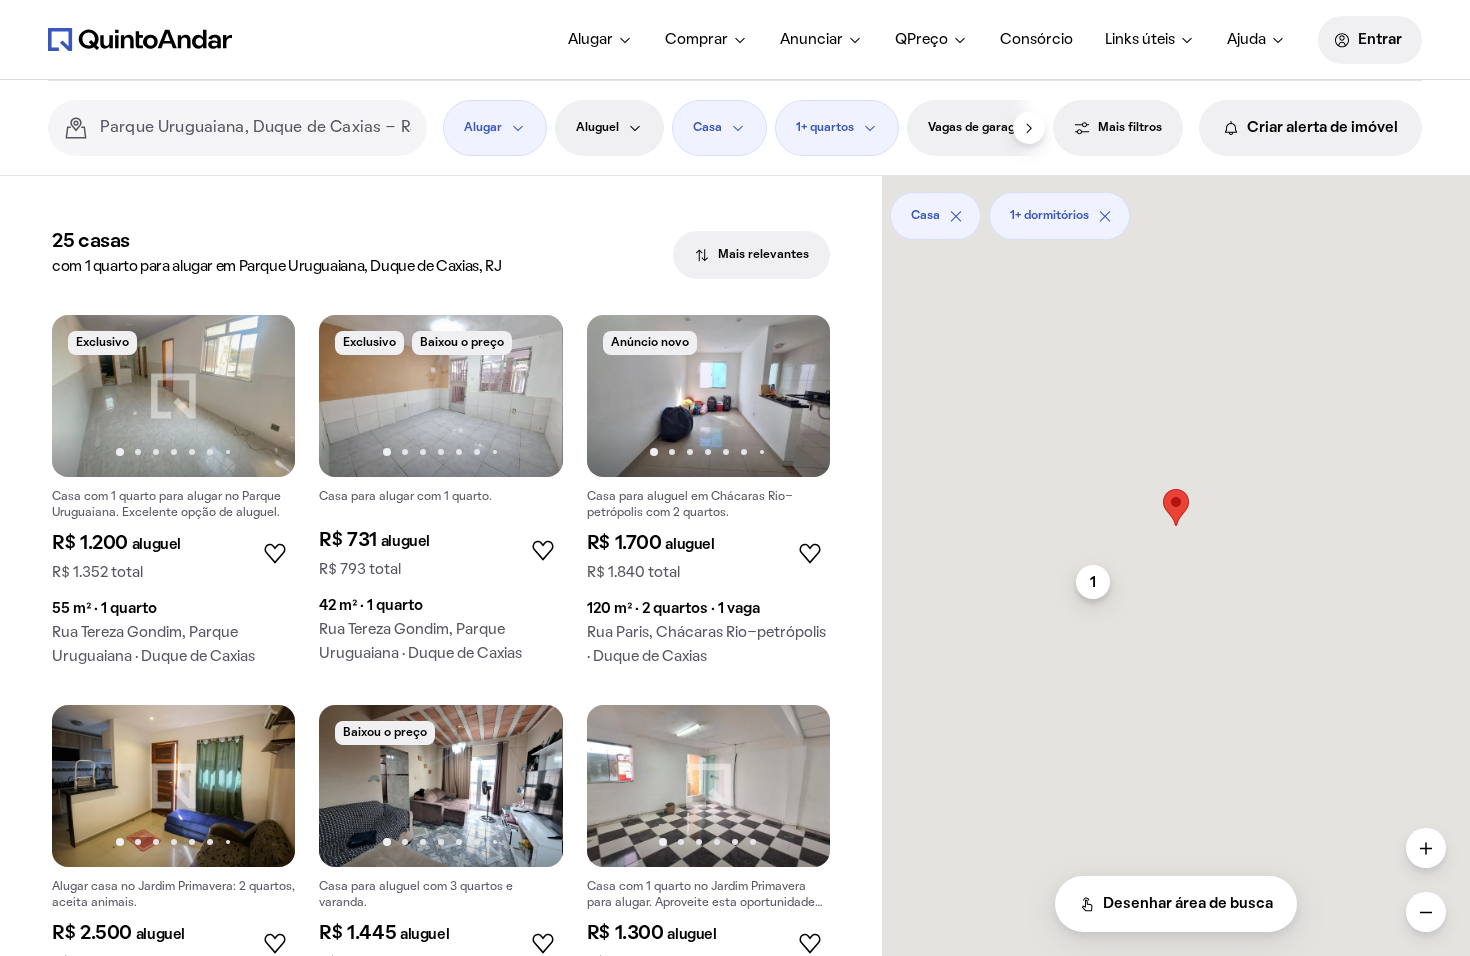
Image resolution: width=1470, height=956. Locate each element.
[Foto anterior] (88, 396)
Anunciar (811, 40)
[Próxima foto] (259, 396)
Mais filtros (1130, 128)
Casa (707, 128)
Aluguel (597, 128)
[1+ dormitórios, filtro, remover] (1105, 216)
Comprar (696, 40)
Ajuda (1246, 40)
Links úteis (1140, 40)
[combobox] (255, 128)
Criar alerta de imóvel (1322, 128)
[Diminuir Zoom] (1426, 912)
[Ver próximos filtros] (1029, 128)
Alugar (590, 40)
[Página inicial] (140, 39)
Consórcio (1036, 40)
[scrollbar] (1176, 208)
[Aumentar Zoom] (1426, 848)
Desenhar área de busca (1188, 904)
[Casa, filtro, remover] (956, 216)
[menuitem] (600, 40)
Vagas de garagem (980, 128)
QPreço (921, 40)
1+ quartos (825, 128)
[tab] (751, 255)
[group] (173, 498)
